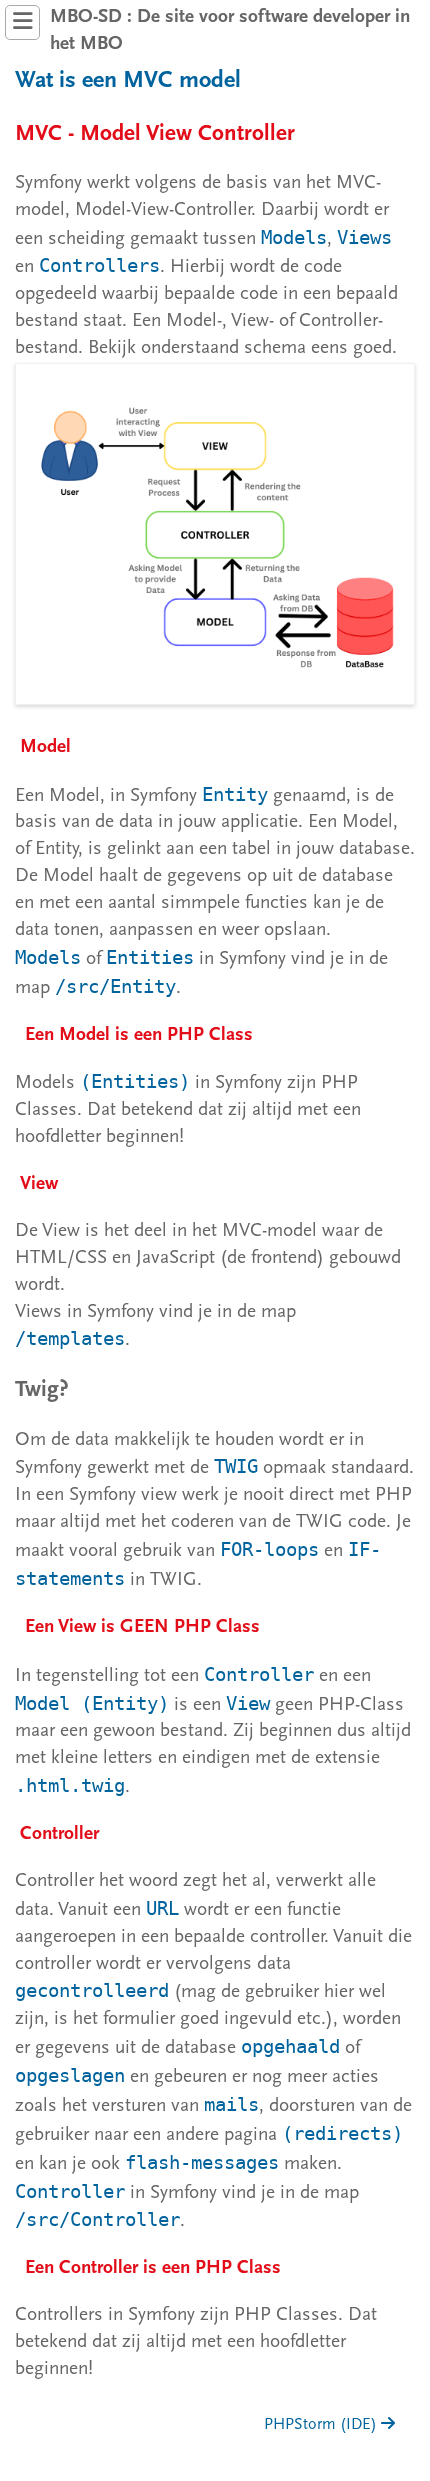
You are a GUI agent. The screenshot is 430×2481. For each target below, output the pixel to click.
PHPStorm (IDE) (322, 2425)
